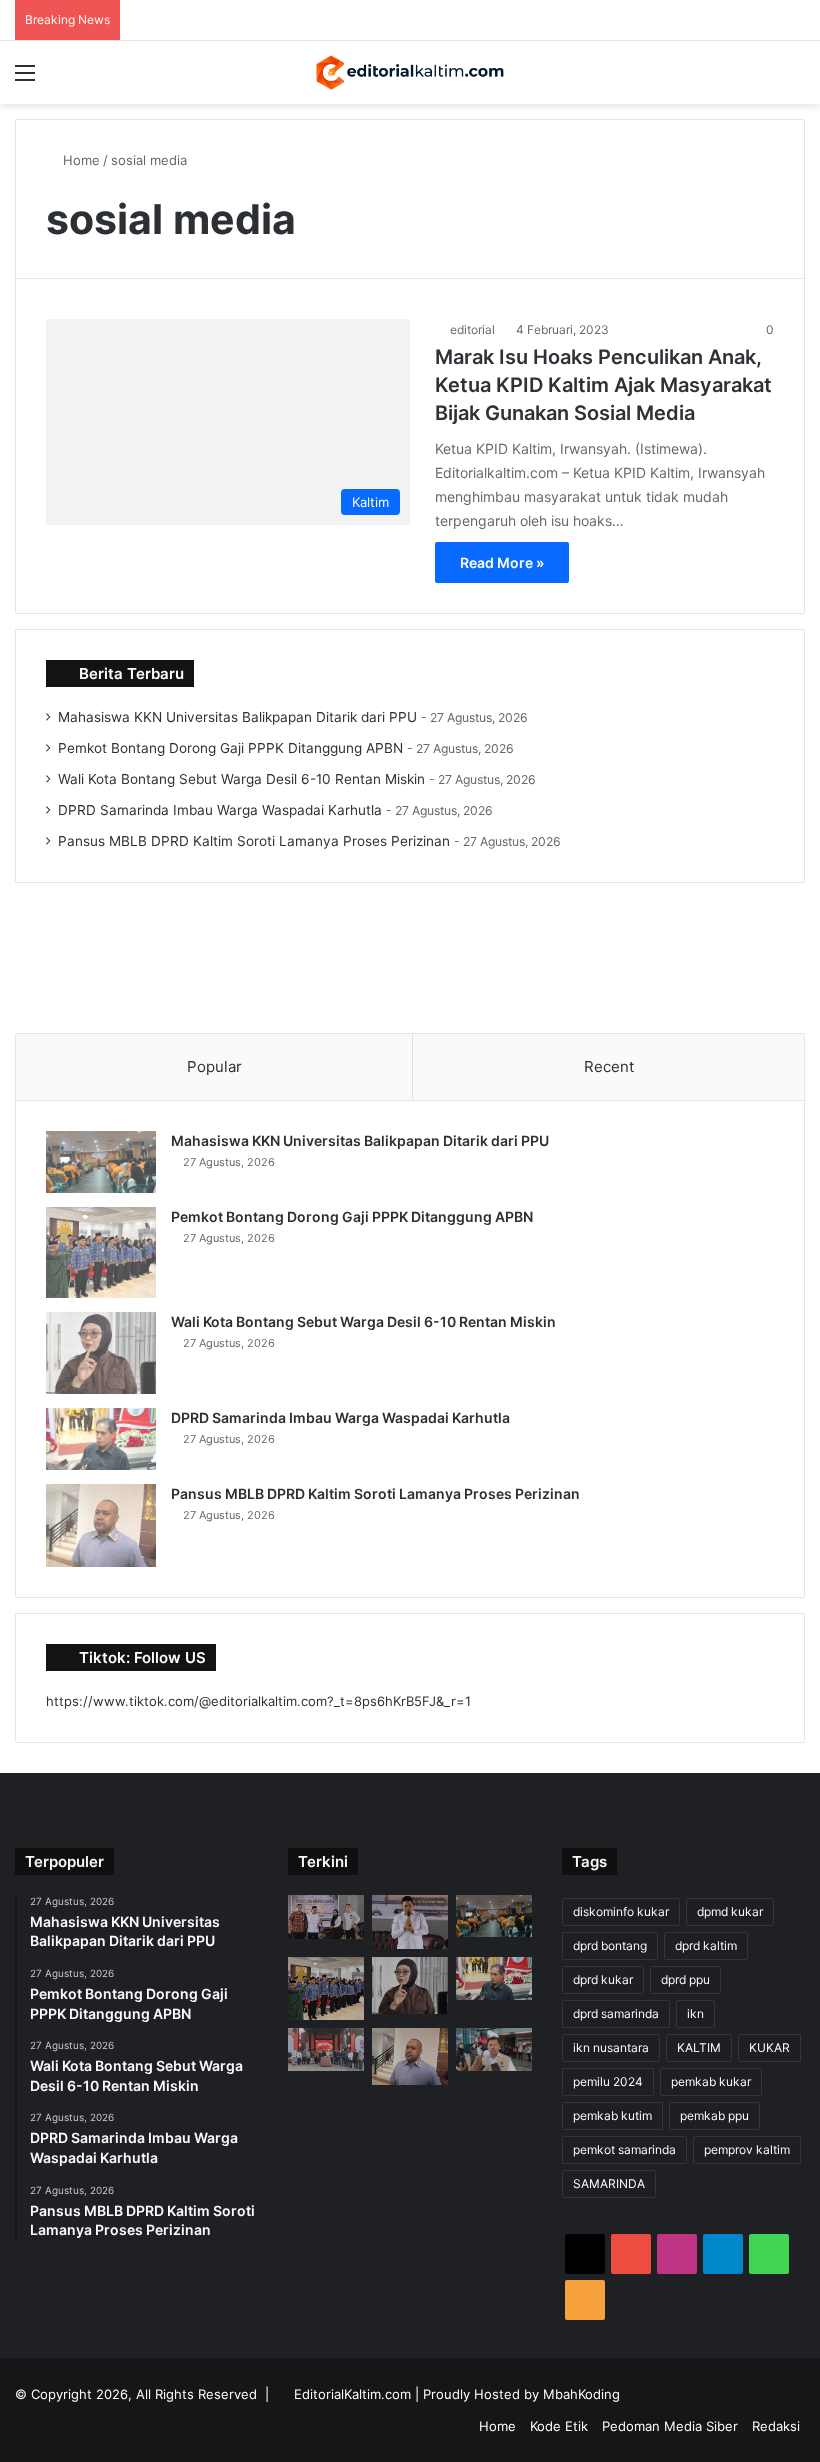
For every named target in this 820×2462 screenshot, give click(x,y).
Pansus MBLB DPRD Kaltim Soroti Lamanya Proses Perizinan (254, 841)
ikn (695, 2013)
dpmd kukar (730, 1911)
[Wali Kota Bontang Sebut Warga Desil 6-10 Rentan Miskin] (101, 1353)
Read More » (502, 562)
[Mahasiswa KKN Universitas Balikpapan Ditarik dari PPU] (101, 1162)
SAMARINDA (609, 2183)
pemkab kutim (612, 2115)
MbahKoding (581, 2394)
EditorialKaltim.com (352, 2394)
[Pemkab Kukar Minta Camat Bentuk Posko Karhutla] (494, 2049)
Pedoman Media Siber (670, 2426)
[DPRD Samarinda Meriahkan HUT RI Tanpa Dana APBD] (326, 2049)
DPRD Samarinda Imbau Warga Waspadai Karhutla (220, 810)
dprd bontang (610, 1945)
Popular (214, 1066)
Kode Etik (559, 2426)
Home (79, 160)
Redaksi (776, 2426)
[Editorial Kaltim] (410, 72)
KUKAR (769, 2047)
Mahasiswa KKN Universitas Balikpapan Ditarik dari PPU (237, 717)
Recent (609, 1066)
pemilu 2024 (608, 2081)
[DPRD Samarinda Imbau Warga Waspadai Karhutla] (101, 1439)
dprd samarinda (616, 2013)
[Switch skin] (760, 79)
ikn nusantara (611, 2047)
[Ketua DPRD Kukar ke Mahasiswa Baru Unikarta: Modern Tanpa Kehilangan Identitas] (410, 1922)
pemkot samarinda (624, 2149)
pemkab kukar (711, 2081)
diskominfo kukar (621, 1911)
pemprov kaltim (747, 2149)
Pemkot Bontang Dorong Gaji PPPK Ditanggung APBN (230, 748)
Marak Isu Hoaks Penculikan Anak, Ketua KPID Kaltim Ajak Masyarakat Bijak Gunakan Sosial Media (603, 385)
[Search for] (795, 79)
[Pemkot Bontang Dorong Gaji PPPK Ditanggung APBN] (101, 1252)
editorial (472, 329)
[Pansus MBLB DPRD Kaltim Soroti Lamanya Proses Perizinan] (101, 1525)
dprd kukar (603, 1979)
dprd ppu (685, 1979)
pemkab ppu (714, 2115)
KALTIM (699, 2047)
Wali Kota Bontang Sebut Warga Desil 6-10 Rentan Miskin (241, 779)
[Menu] (25, 79)
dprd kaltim (706, 1945)
